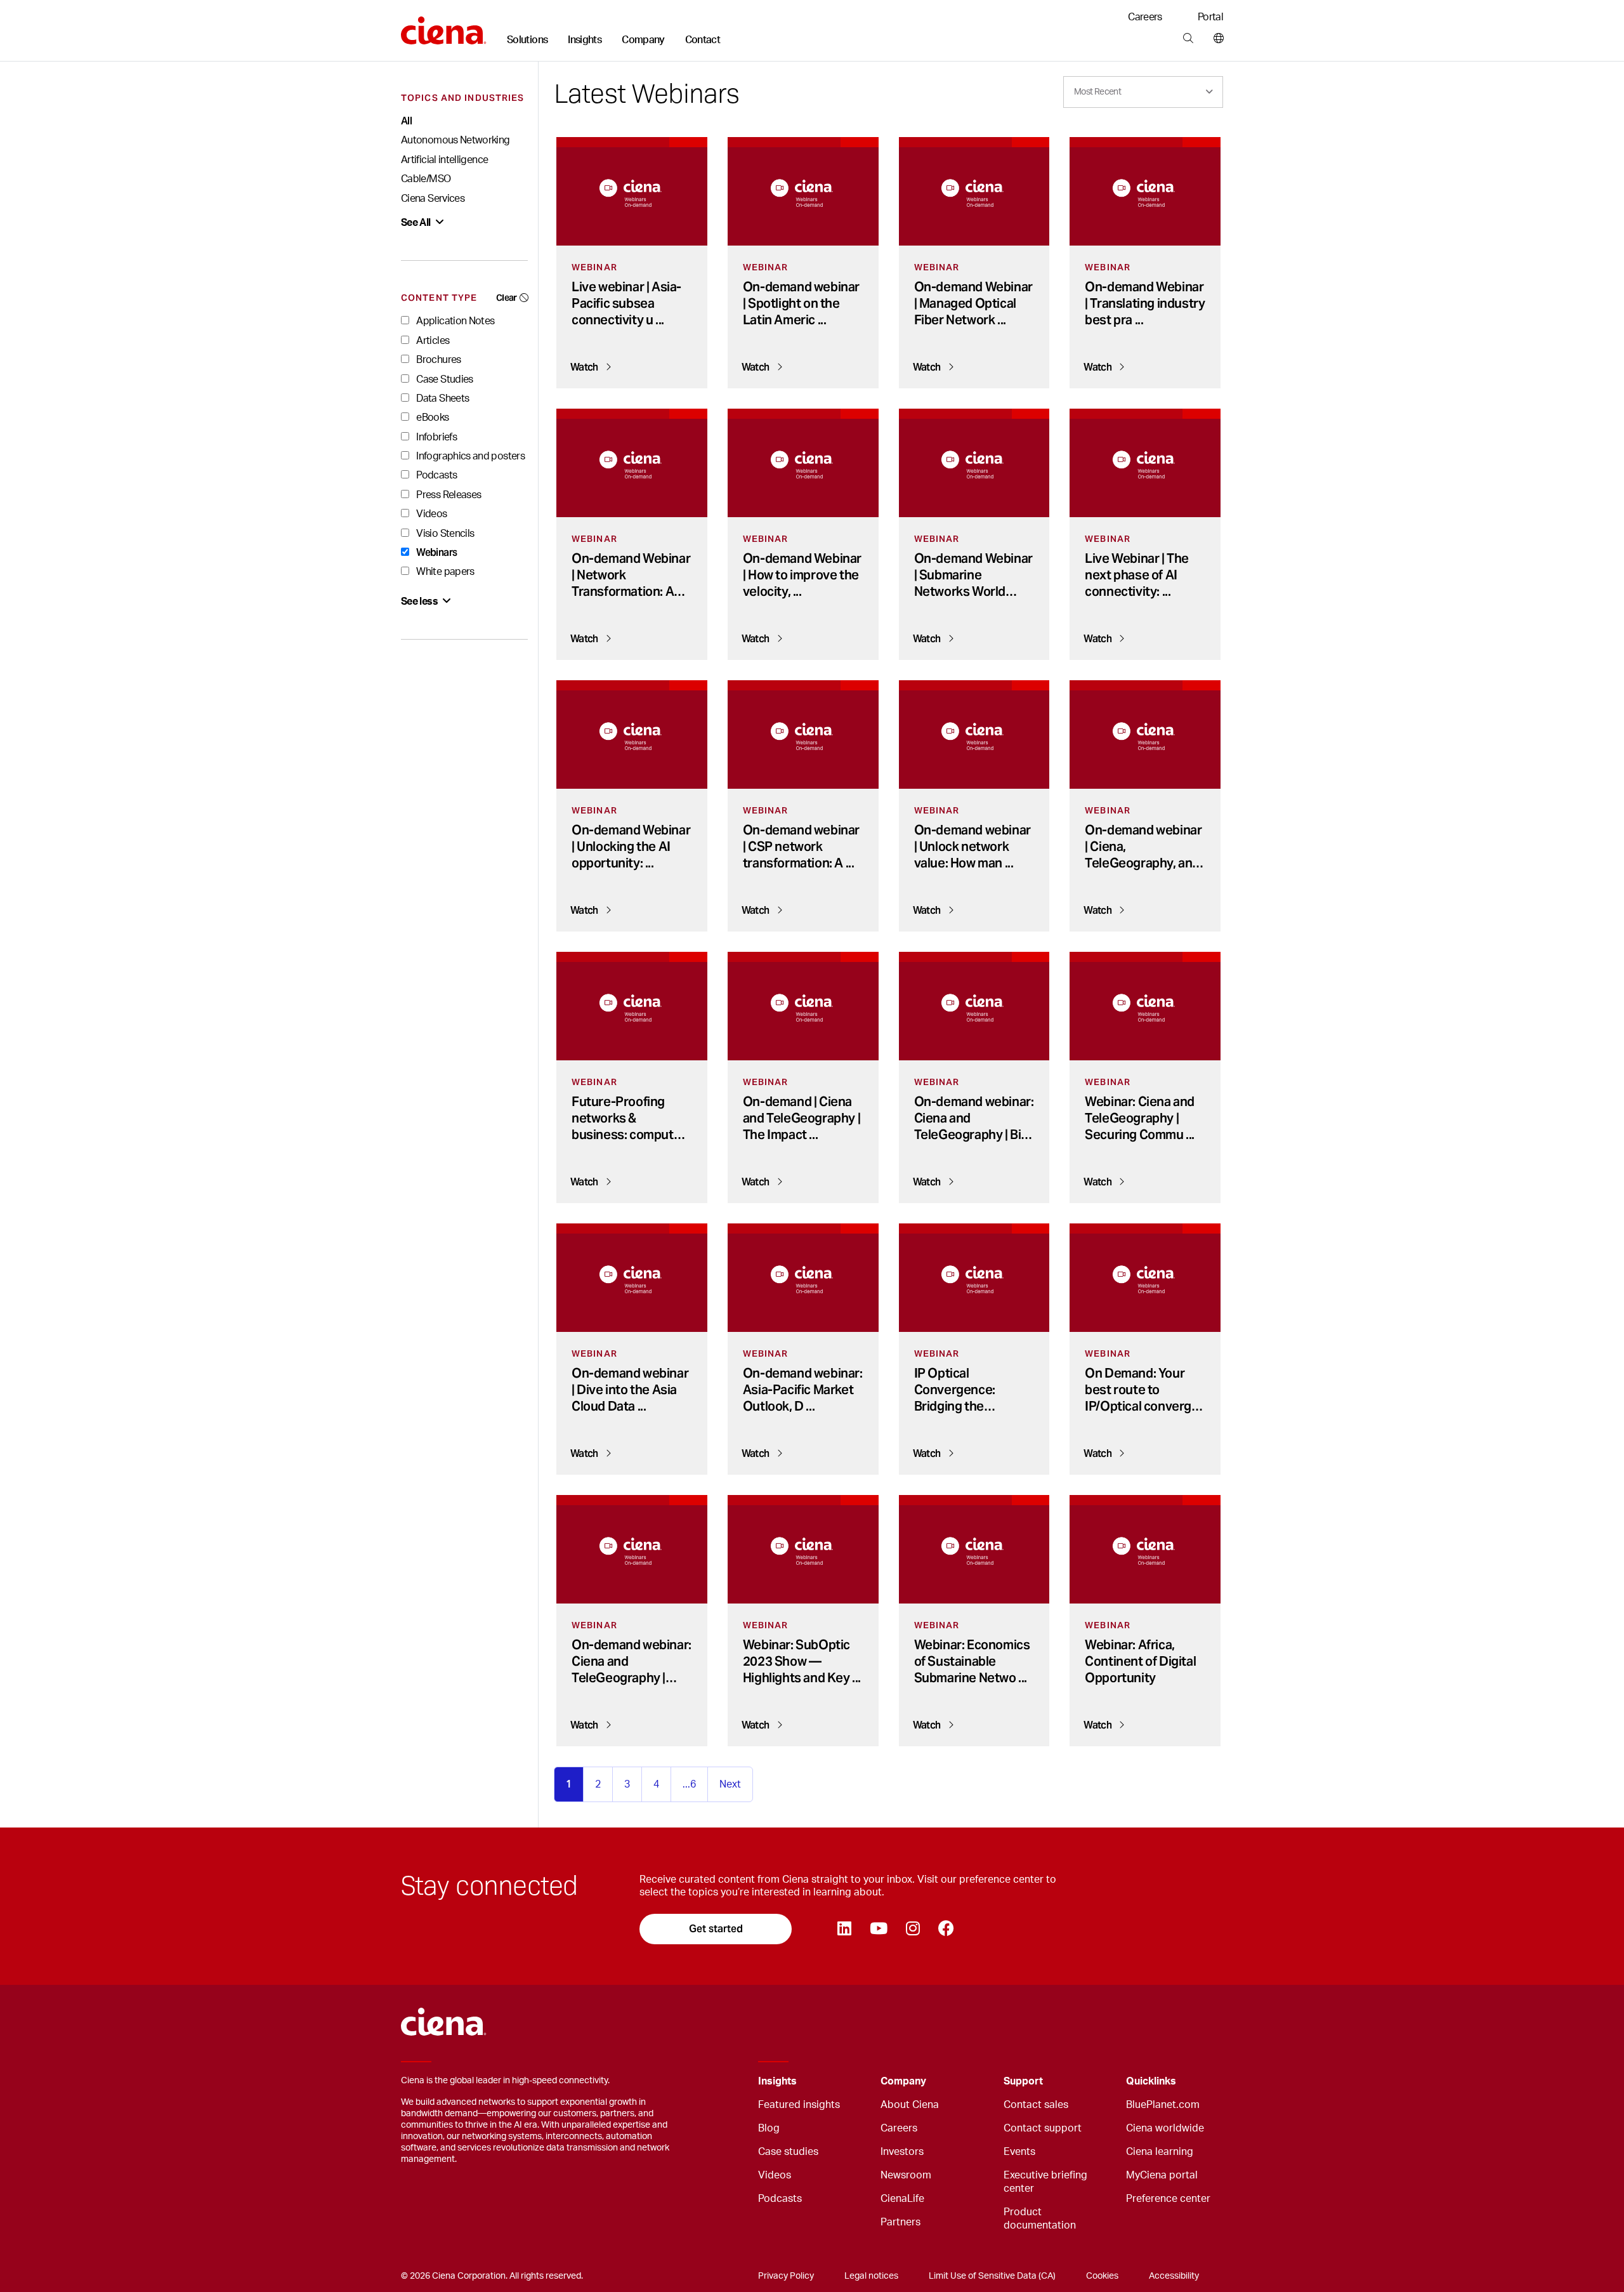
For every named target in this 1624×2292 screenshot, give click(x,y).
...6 (689, 1784)
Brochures (438, 360)
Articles (432, 341)
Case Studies (444, 379)
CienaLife (902, 2199)
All (406, 121)
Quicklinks (1151, 2081)
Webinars (435, 552)
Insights (585, 40)
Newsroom (906, 2175)
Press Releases (448, 495)
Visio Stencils (444, 534)
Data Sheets (442, 398)
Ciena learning (1160, 2152)
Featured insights (799, 2105)
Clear (507, 298)
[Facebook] (946, 1929)
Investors (902, 2152)
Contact (703, 40)
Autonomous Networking (455, 140)
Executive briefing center (1045, 2182)
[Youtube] (878, 1929)
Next (730, 1784)
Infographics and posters (469, 456)
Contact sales (1036, 2105)
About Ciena (910, 2105)
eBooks (432, 418)
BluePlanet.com (1163, 2105)
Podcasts (435, 475)
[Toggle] (851, 2082)
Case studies (788, 2152)
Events (1019, 2152)
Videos (431, 514)
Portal (1210, 17)
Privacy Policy (786, 2276)
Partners (900, 2222)
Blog (769, 2128)
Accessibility (1174, 2276)
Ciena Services (433, 199)
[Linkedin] (844, 1929)
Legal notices (871, 2276)
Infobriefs (435, 437)
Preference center (1168, 2199)
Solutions (527, 40)
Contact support (1043, 2128)
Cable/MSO (426, 179)
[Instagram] (913, 1929)
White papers (444, 572)
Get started (716, 1929)
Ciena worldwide (1165, 2128)
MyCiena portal (1162, 2175)
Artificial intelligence (444, 160)
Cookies (1102, 2276)
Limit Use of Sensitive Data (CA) (992, 2276)
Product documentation (1040, 2219)
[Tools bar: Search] (1188, 39)
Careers (1145, 17)
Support (1023, 2081)
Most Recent (1097, 92)
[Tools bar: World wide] (1216, 39)
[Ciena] (444, 26)
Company (643, 40)
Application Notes (454, 321)
